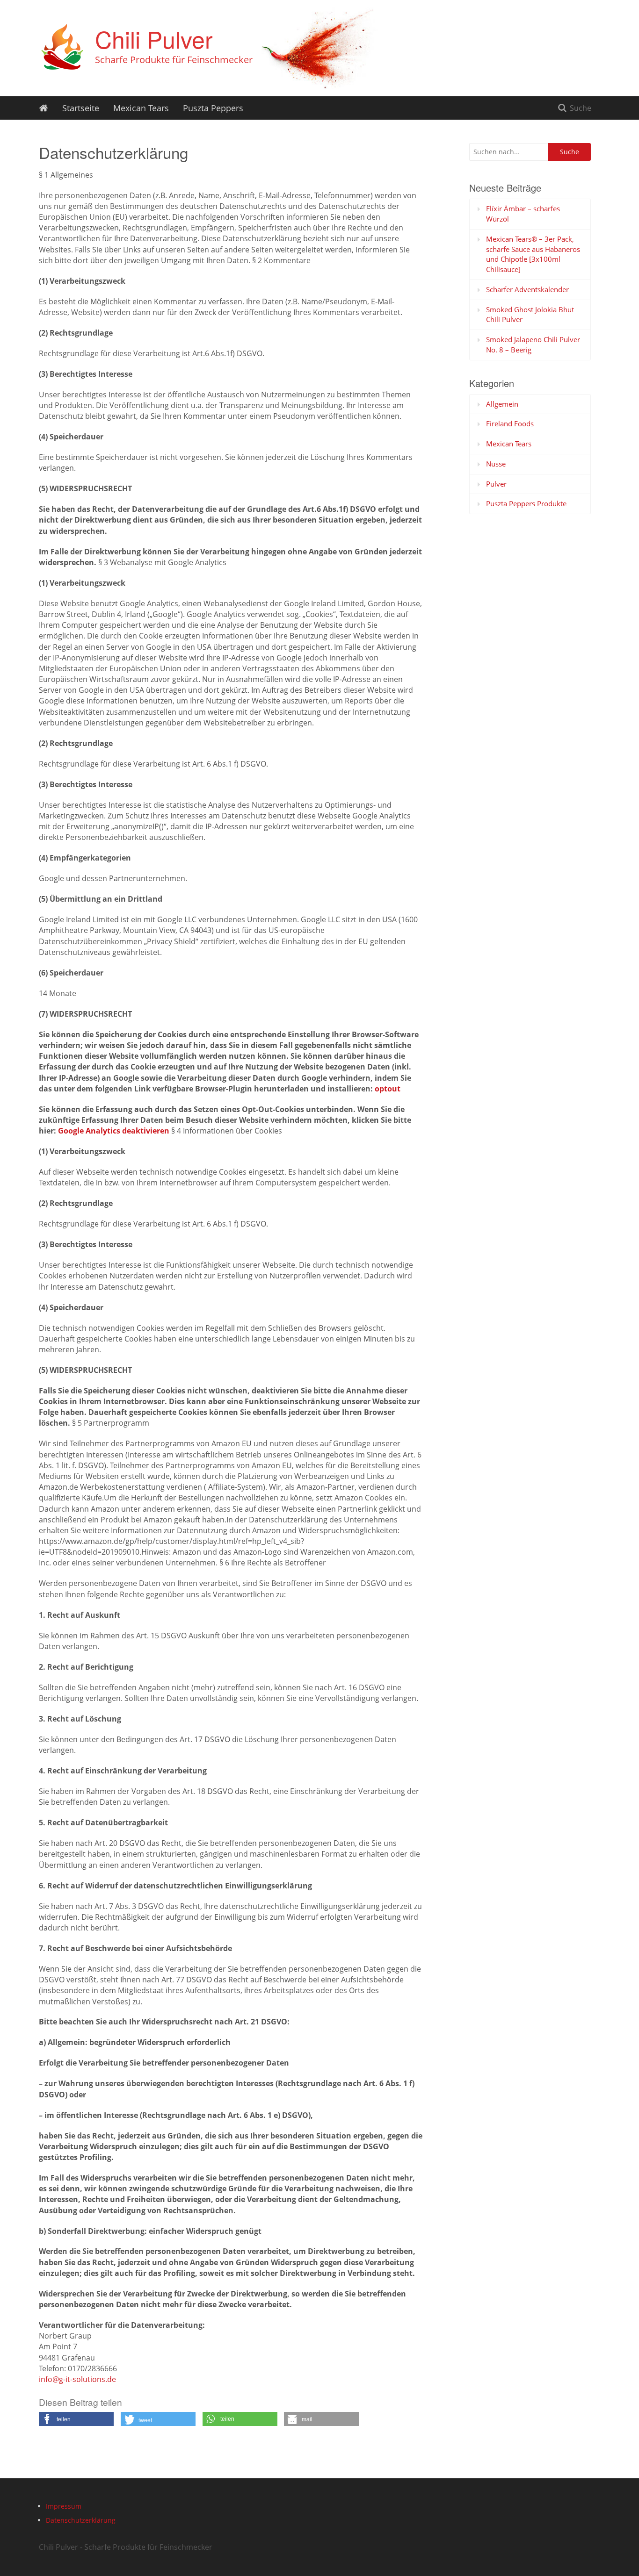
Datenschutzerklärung (81, 2520)
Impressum (64, 2506)
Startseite (81, 108)
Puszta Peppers (213, 108)
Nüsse (496, 464)
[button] (76, 2419)
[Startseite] (44, 108)
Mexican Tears (141, 108)
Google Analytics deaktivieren (114, 1131)
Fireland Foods (510, 423)
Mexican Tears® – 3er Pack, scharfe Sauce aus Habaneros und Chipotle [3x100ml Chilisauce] (533, 254)
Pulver (496, 484)
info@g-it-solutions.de (77, 2379)
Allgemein (502, 404)
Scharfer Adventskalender (527, 289)
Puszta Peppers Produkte (526, 503)
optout (388, 1089)
